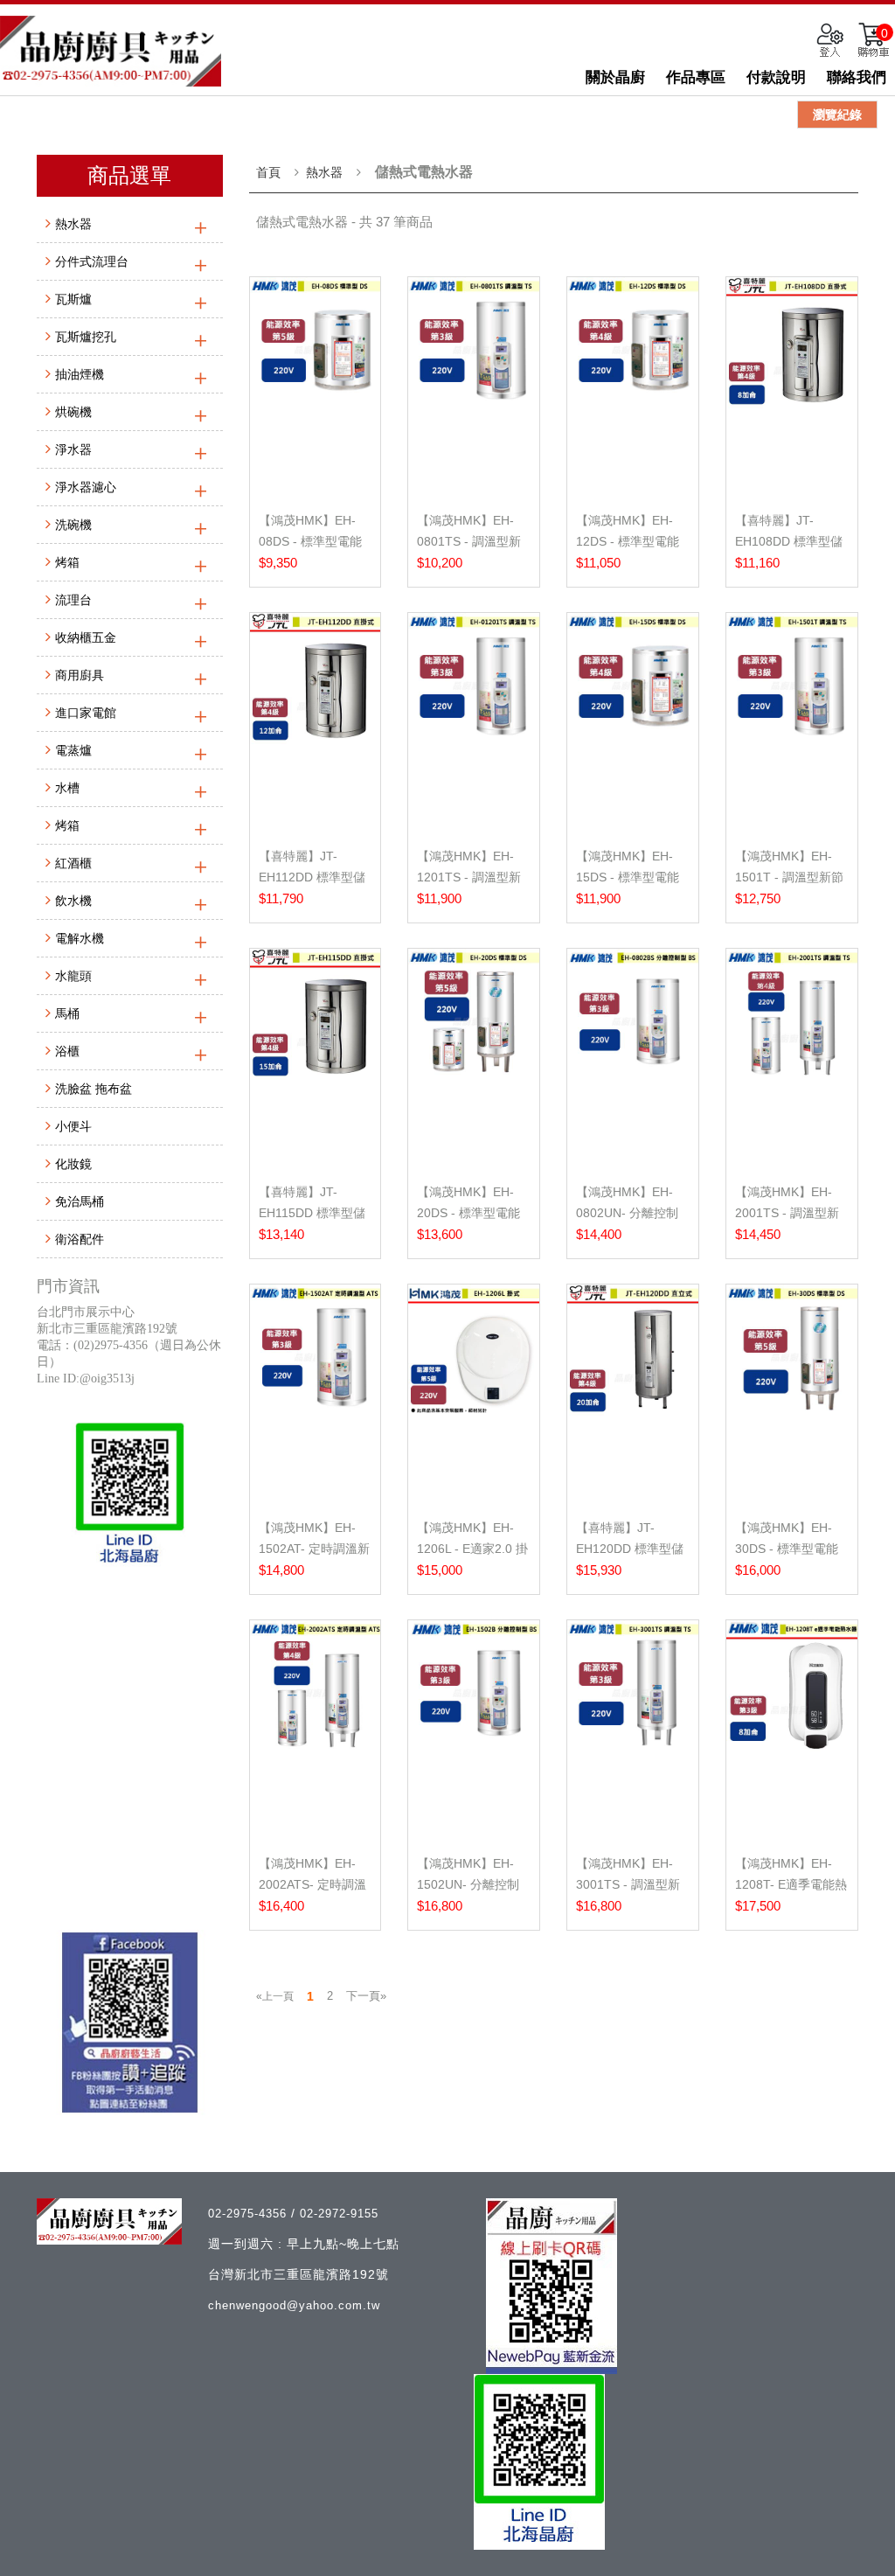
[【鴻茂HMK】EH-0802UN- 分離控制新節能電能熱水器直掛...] (633, 1059)
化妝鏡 (73, 1164)
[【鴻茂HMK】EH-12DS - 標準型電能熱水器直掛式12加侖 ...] (633, 387)
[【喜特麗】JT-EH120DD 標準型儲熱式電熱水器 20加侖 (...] (633, 1395)
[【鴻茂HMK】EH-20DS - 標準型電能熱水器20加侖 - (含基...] (474, 1059)
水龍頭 (73, 976)
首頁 (268, 172)
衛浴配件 (80, 1239)
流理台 (73, 600)
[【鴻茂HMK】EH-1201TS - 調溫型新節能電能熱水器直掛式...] (474, 723)
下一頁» (366, 1996)
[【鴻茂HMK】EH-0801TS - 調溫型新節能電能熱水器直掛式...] (474, 387)
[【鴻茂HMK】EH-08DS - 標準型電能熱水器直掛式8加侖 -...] (316, 387)
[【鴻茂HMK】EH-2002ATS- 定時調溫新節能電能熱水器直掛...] (316, 1730)
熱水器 (73, 224)
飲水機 (73, 901)
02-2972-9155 (339, 2214)
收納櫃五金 (86, 637)
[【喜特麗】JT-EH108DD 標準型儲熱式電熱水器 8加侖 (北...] (792, 387)
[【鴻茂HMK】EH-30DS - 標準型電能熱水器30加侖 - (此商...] (792, 1395)
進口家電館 (86, 713)
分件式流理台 (92, 261)
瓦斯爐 (73, 299)
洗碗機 (73, 525)
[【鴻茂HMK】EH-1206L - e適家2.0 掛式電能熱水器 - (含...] (474, 1395)
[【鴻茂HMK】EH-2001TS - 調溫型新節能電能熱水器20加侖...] (792, 1059)
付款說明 (776, 77)
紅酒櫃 (73, 863)
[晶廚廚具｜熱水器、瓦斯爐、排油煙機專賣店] (111, 51)
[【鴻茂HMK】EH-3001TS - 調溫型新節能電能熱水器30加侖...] (633, 1730)
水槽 (67, 788)
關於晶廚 (615, 77)
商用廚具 (80, 675)
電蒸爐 (73, 750)
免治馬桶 (80, 1201)
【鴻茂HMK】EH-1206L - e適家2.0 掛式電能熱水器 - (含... (473, 1549)
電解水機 (80, 938)
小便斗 (73, 1126)
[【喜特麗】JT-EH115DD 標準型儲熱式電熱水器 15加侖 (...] (316, 1059)
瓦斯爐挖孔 (86, 337)
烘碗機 (73, 412)
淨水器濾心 (86, 487)
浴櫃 (67, 1051)
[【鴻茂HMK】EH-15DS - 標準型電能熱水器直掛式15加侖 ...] (633, 723)
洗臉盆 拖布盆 (94, 1089)
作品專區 (696, 77)
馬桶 (67, 1013)
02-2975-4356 (250, 2214)
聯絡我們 (857, 77)
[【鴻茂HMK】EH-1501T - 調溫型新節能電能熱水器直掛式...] (792, 723)
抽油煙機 (80, 374)
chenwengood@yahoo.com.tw (294, 2305)
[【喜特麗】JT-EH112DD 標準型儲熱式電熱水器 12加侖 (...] (316, 723)
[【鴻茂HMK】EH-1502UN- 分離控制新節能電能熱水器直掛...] (474, 1730)
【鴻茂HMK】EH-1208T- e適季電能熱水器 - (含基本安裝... (791, 1884)
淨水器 (73, 449)
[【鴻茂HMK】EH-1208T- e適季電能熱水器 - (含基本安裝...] (792, 1730)
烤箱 (67, 562)
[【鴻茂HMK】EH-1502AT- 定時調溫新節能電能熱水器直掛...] (316, 1395)
